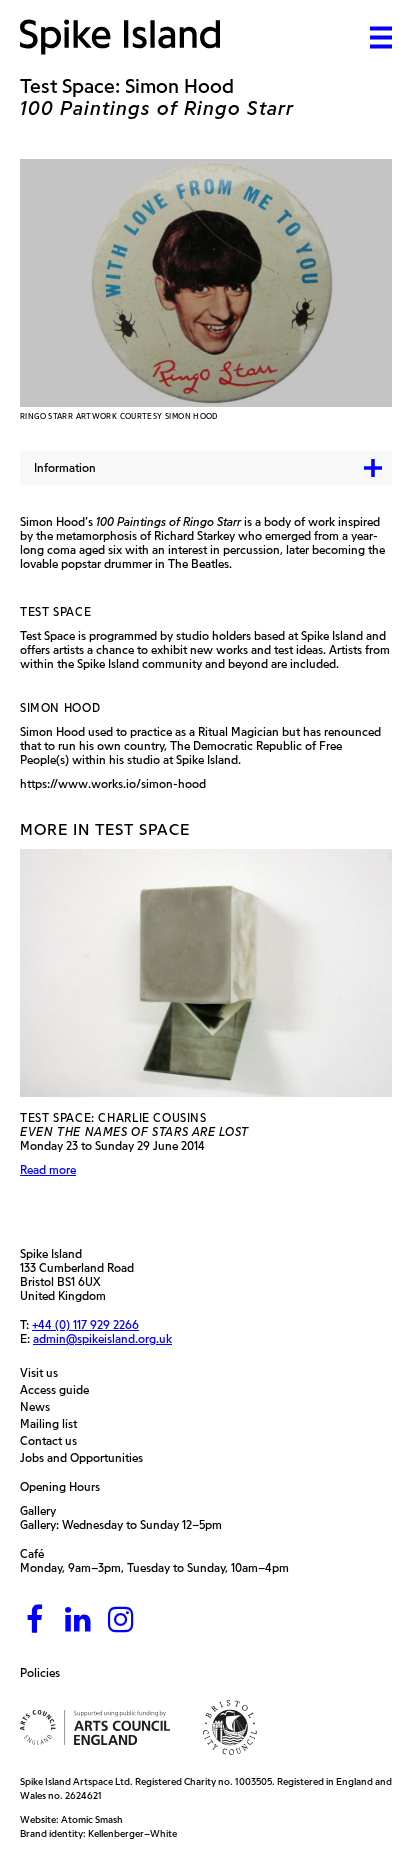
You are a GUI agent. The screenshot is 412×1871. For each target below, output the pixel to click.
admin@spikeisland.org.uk (102, 1338)
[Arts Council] (95, 1727)
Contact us (53, 1441)
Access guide (59, 1390)
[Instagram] (121, 1620)
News (40, 1407)
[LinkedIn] (78, 1620)
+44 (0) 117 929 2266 (85, 1325)
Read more (48, 1170)
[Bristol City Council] (230, 1727)
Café (32, 1553)
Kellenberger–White (132, 1833)
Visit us (44, 1373)
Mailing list (53, 1424)
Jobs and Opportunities (86, 1458)
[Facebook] (35, 1620)
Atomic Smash (92, 1819)
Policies (45, 1673)
